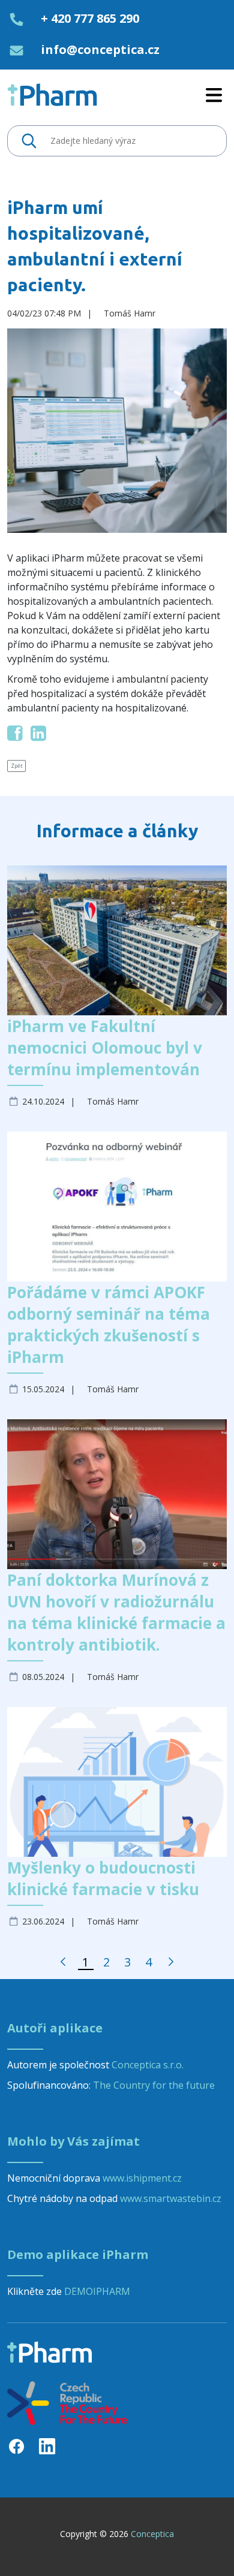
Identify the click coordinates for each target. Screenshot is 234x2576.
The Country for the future (154, 2085)
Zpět (16, 766)
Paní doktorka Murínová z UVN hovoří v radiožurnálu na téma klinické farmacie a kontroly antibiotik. (116, 1612)
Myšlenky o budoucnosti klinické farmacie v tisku (103, 1878)
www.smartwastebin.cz (171, 2198)
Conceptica (152, 2534)
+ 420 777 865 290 (90, 18)
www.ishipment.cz (142, 2178)
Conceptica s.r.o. (148, 2065)
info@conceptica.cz (100, 49)
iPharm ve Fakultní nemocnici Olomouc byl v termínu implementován (105, 1048)
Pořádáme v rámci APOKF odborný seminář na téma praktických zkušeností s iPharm (109, 1325)
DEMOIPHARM (97, 2291)
